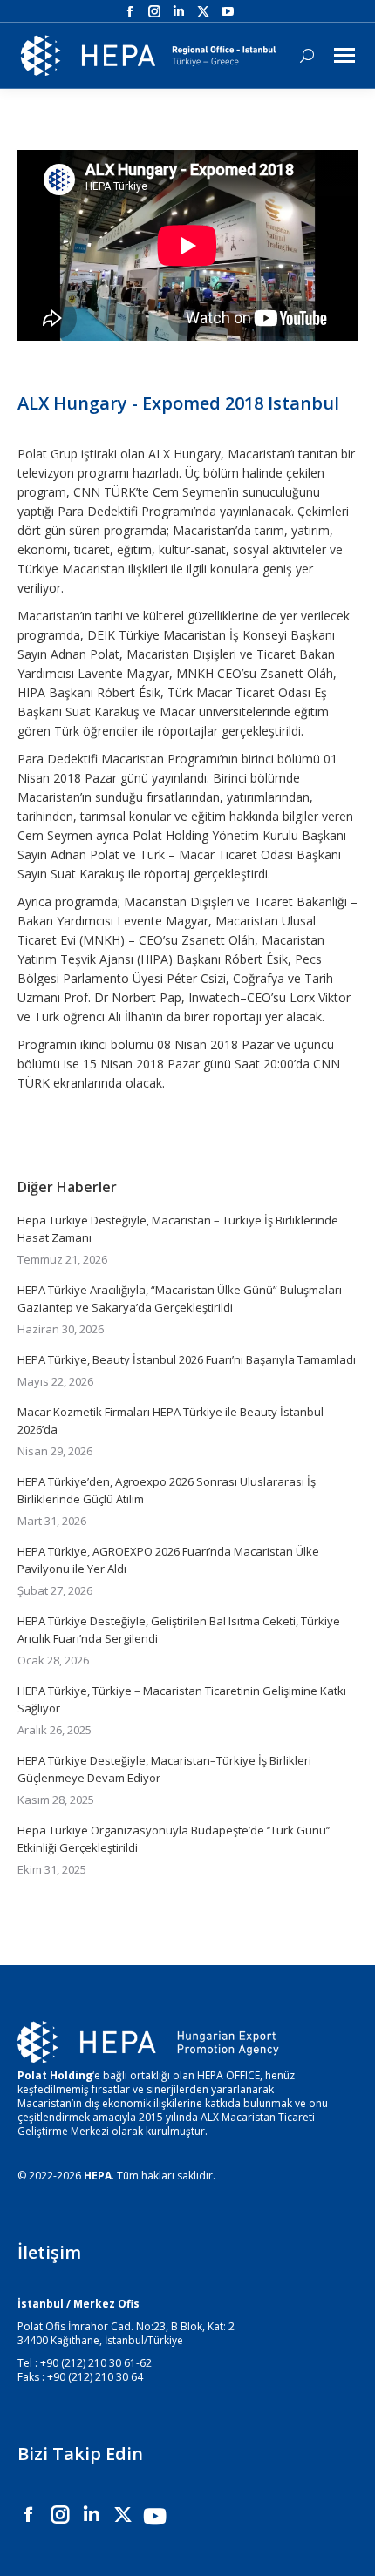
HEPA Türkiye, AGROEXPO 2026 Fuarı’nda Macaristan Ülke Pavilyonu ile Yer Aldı (168, 1560)
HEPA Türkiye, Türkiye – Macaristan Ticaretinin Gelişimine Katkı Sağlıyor (182, 1699)
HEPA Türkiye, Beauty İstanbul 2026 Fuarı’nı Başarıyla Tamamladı (187, 1359)
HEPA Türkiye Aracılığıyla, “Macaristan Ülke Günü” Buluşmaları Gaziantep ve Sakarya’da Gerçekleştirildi (180, 1298)
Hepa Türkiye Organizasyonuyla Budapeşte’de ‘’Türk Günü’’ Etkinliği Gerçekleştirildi (174, 1839)
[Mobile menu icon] (344, 55)
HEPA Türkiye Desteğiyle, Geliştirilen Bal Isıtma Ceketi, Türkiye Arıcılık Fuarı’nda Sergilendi (179, 1630)
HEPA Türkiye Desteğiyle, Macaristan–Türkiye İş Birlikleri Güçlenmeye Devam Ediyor (164, 1769)
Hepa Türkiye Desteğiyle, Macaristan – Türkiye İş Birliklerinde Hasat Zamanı (178, 1229)
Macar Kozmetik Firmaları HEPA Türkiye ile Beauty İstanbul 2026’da (170, 1420)
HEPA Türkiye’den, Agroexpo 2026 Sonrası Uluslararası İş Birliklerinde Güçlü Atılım (167, 1490)
